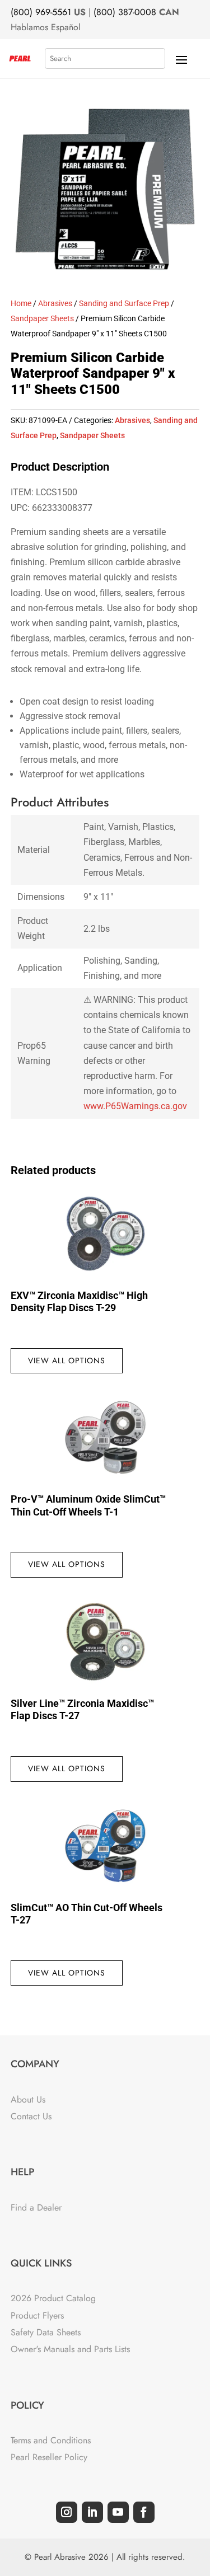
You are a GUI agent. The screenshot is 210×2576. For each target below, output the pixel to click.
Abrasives (55, 303)
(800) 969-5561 (41, 12)
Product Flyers (37, 2315)
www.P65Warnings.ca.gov (135, 1106)
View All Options (67, 1360)
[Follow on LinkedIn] (92, 2512)
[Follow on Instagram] (67, 2512)
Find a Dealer (36, 2207)
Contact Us (31, 2116)
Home (21, 303)
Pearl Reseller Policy (49, 2457)
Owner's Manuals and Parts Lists (70, 2349)
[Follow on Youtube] (118, 2512)
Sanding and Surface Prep (124, 303)
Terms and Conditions (51, 2440)
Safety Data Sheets (46, 2332)
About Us (28, 2099)
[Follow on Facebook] (144, 2512)
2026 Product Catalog (53, 2298)
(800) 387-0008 (125, 12)
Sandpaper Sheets (42, 318)
